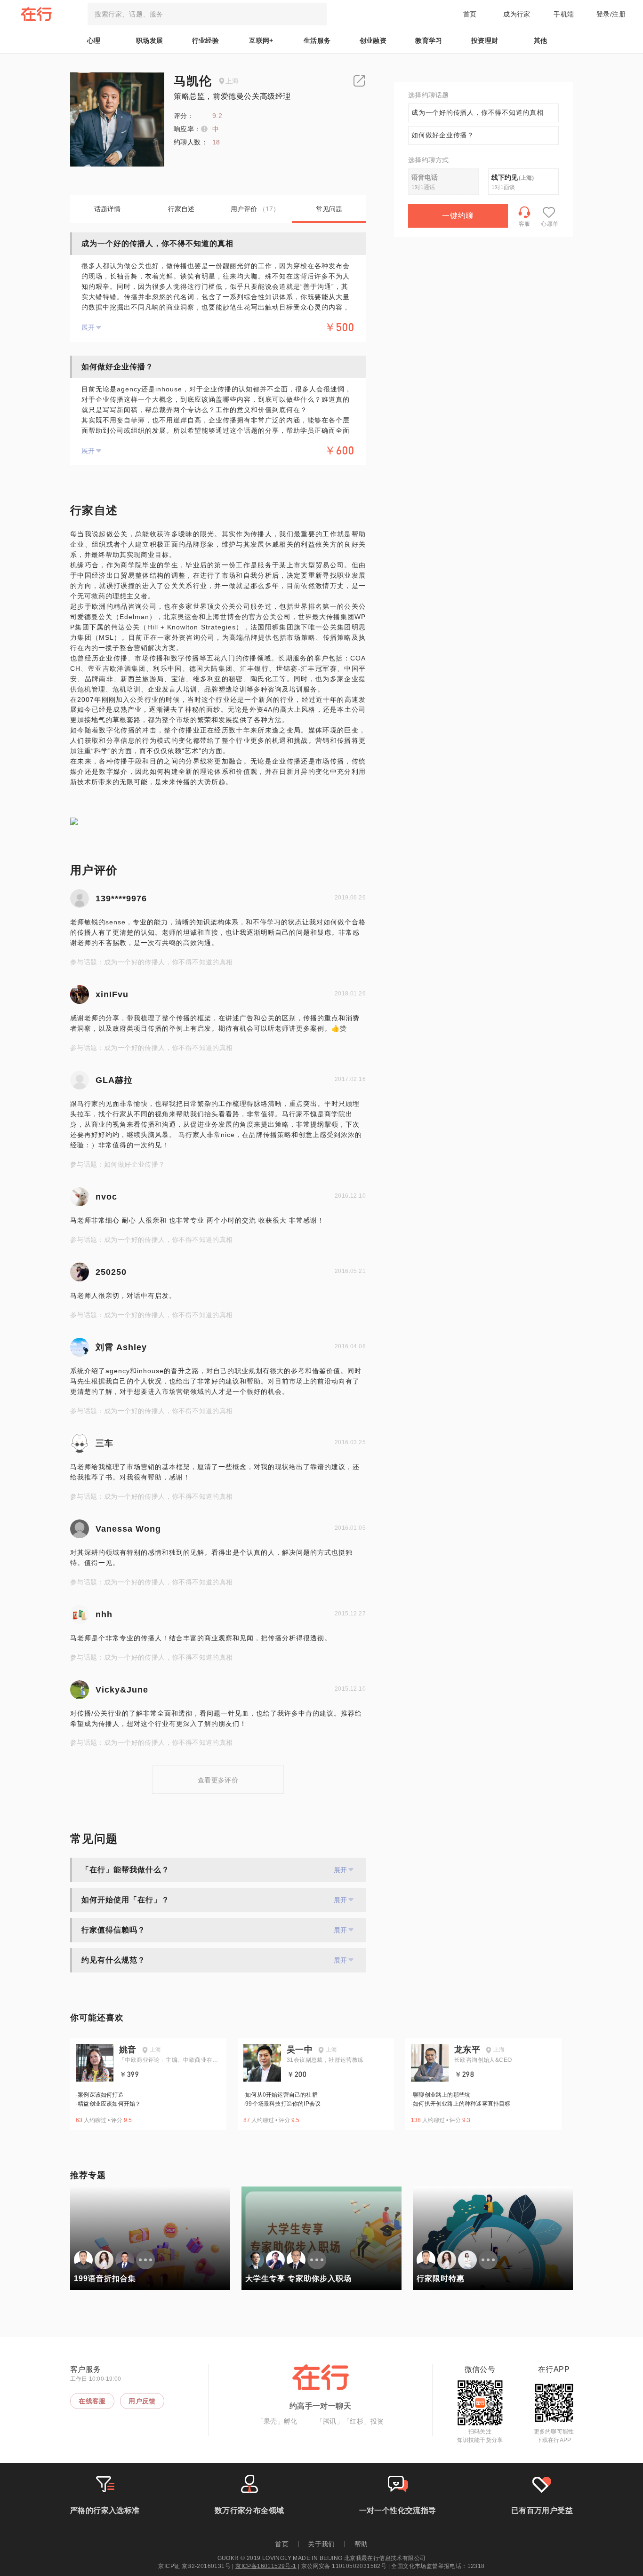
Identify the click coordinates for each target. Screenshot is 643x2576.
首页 (470, 14)
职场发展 (150, 40)
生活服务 (317, 40)
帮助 (361, 2544)
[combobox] (207, 14)
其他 (541, 40)
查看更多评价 (218, 1780)
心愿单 (550, 224)
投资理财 (485, 40)
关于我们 (321, 2544)
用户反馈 (142, 2401)
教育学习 (429, 40)
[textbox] (207, 14)
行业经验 (206, 40)
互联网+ (261, 40)
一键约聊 (458, 216)
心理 (94, 40)
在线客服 (92, 2401)
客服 (525, 224)
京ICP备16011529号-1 (266, 2566)
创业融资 (373, 40)
